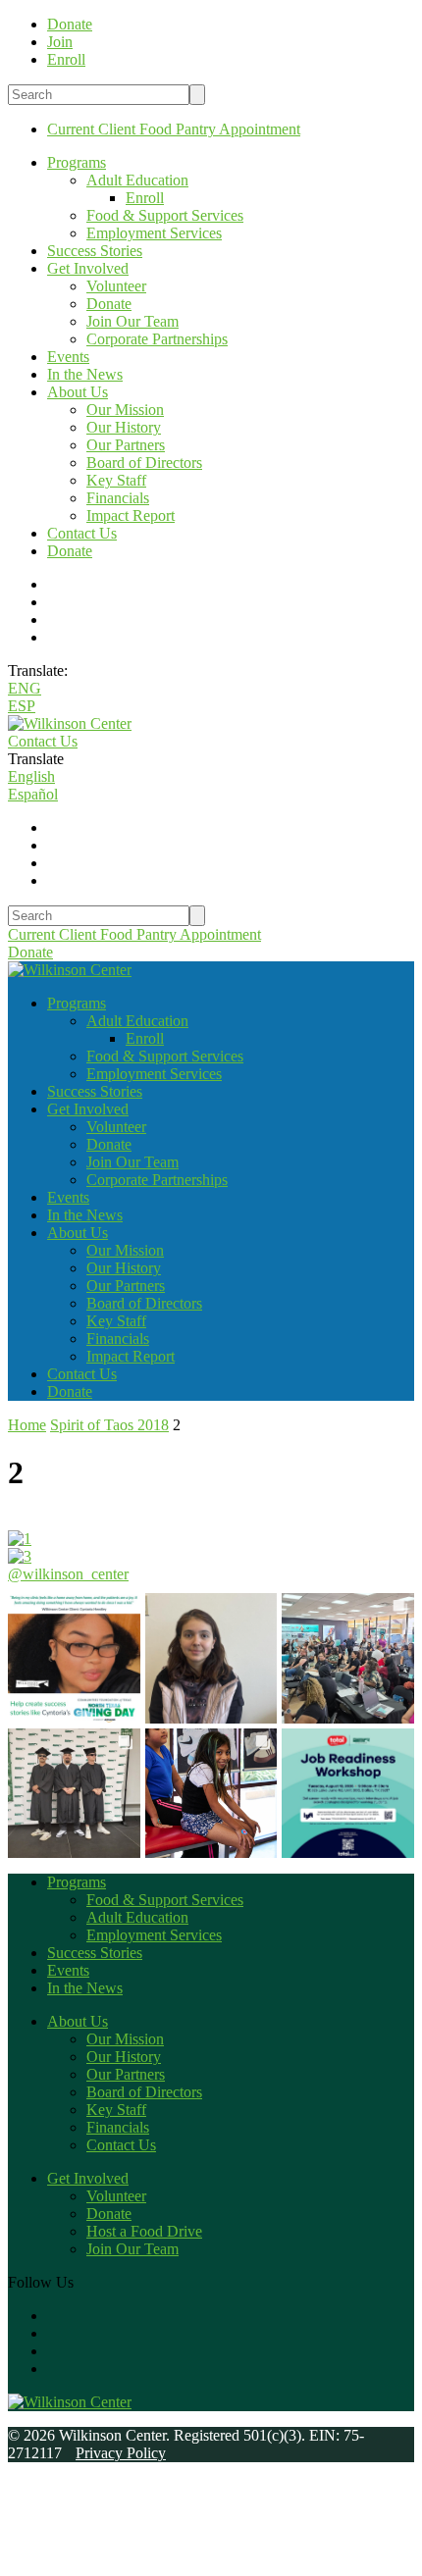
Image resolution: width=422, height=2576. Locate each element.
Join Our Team (132, 321)
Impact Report (131, 515)
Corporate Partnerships (157, 339)
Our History (124, 427)
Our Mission (125, 410)
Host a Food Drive (144, 2231)
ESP (22, 706)
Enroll (145, 198)
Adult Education (137, 180)
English (31, 776)
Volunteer (116, 286)
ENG (25, 688)
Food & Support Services (165, 215)
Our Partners (126, 445)
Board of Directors (144, 463)
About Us (78, 392)
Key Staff (116, 480)
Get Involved (88, 268)
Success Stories (95, 251)
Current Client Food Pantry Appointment (174, 129)
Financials (118, 498)
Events (68, 357)
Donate (109, 304)
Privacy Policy (121, 2453)
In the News (85, 374)
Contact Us (82, 533)
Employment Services (154, 233)
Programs (77, 162)
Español (33, 794)
